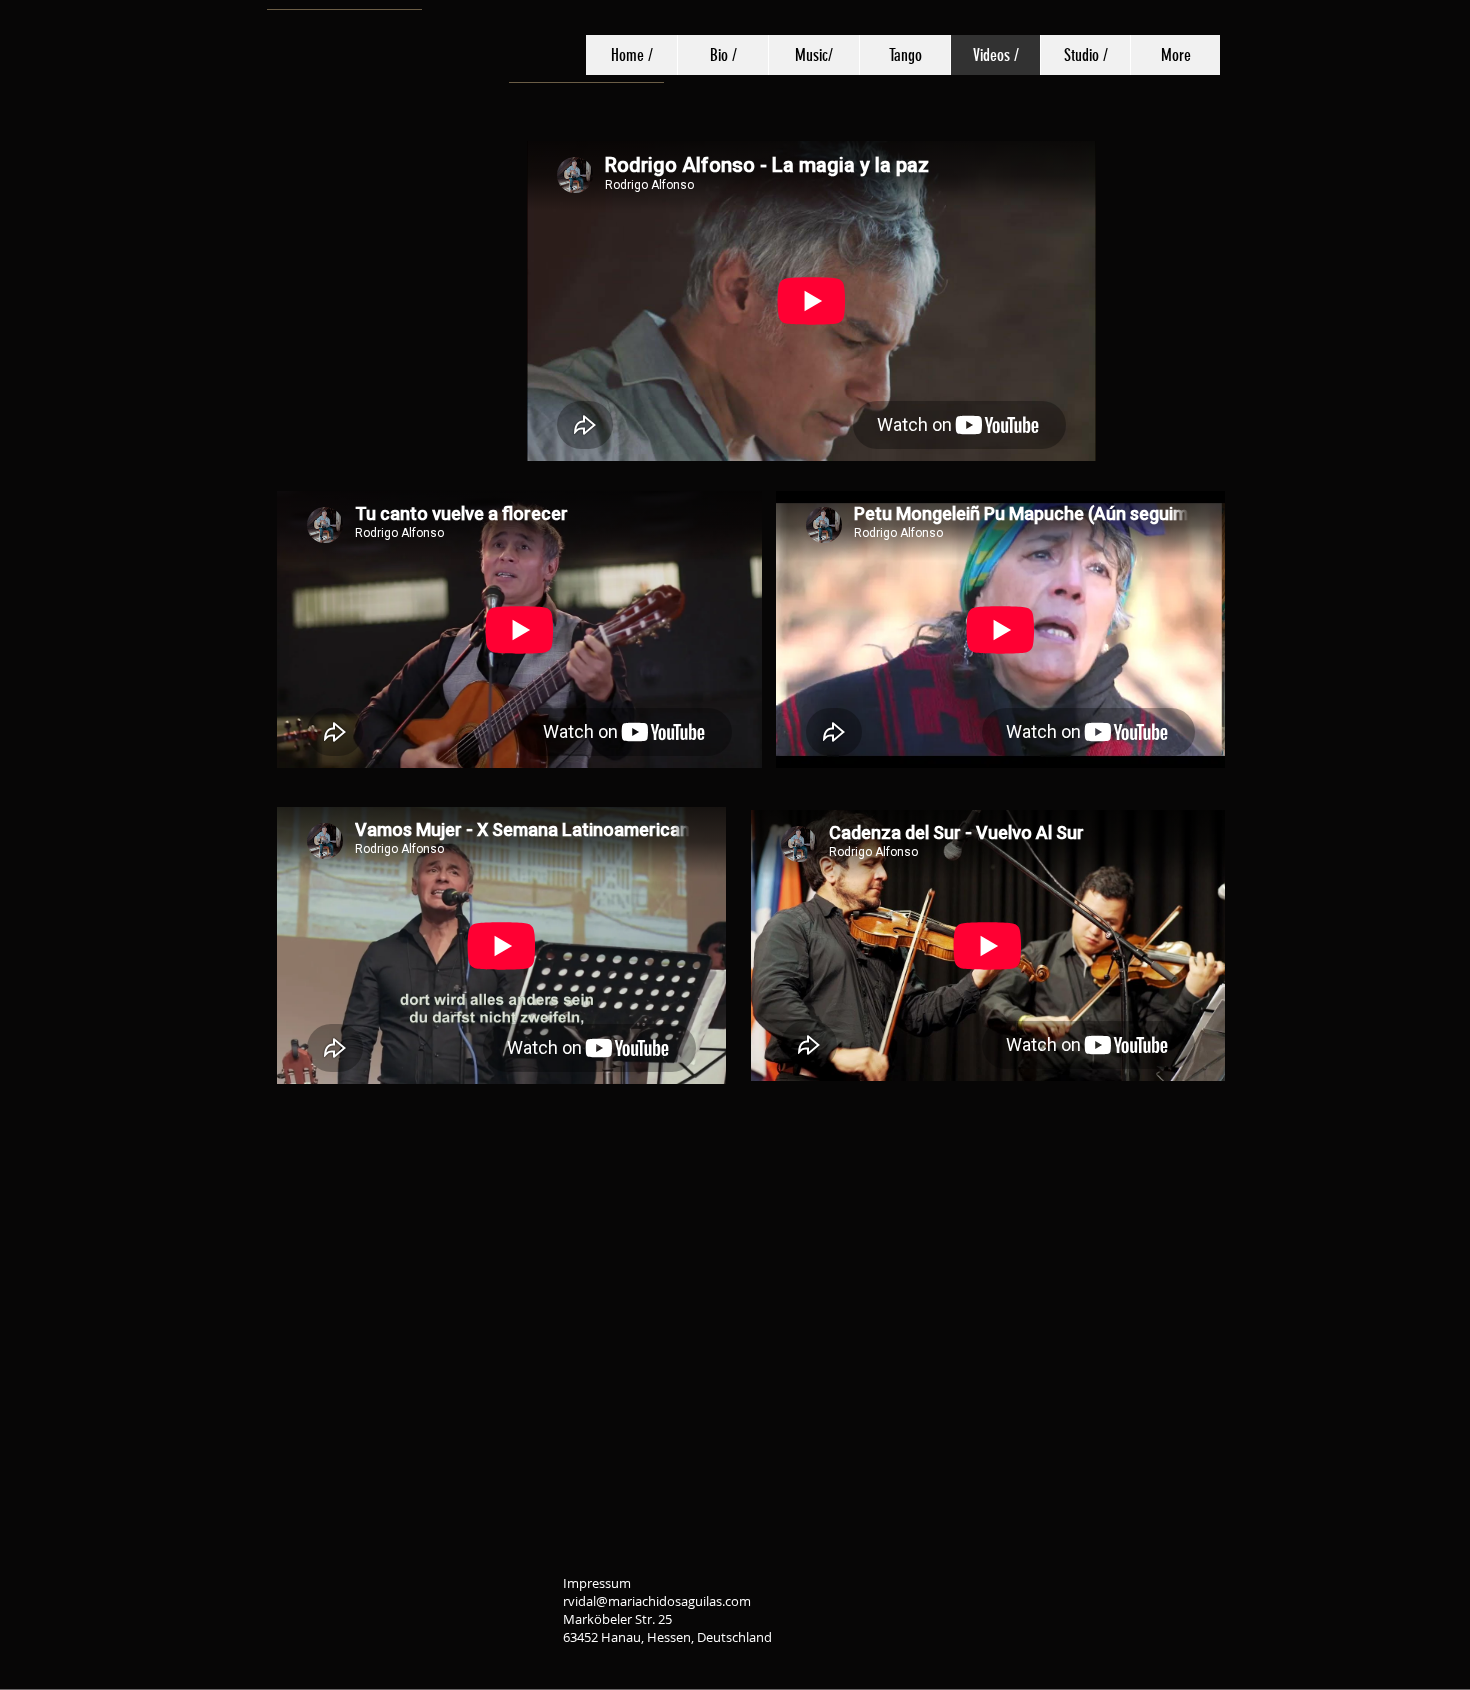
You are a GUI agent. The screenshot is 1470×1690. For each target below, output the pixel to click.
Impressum (598, 1583)
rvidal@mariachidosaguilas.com (657, 1601)
